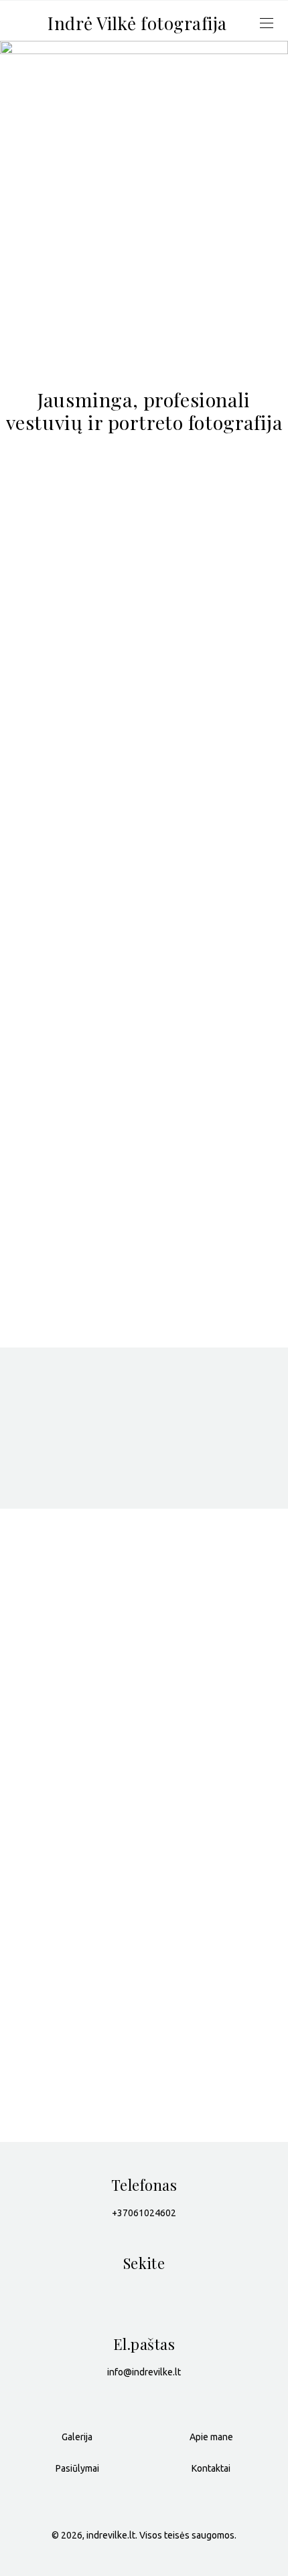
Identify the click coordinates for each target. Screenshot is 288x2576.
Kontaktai (211, 2468)
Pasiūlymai (77, 2468)
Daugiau (48, 1789)
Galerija (144, 350)
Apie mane (211, 2437)
